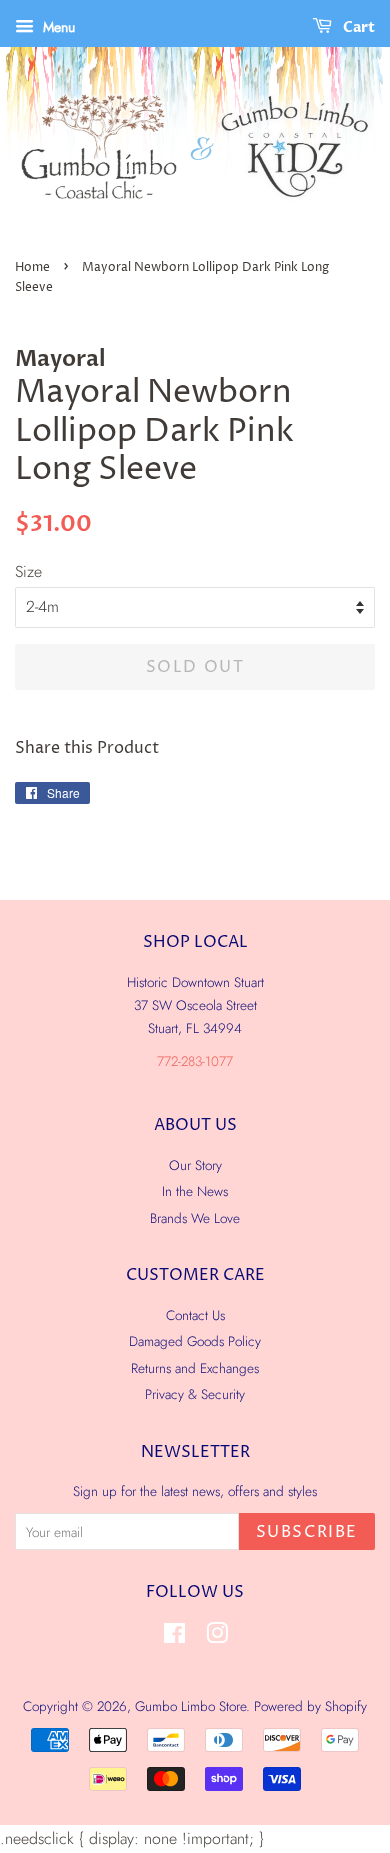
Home (32, 267)
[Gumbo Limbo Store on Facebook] (174, 1637)
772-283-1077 (195, 1061)
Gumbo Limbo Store (190, 1706)
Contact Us (195, 1315)
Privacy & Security (195, 1394)
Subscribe (307, 1532)
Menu (57, 27)
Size (28, 571)
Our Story (195, 1165)
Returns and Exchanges (195, 1368)
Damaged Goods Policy (195, 1341)
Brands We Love (195, 1218)
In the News (195, 1191)
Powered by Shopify (310, 1706)
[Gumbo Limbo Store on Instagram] (217, 1637)
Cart (357, 27)
